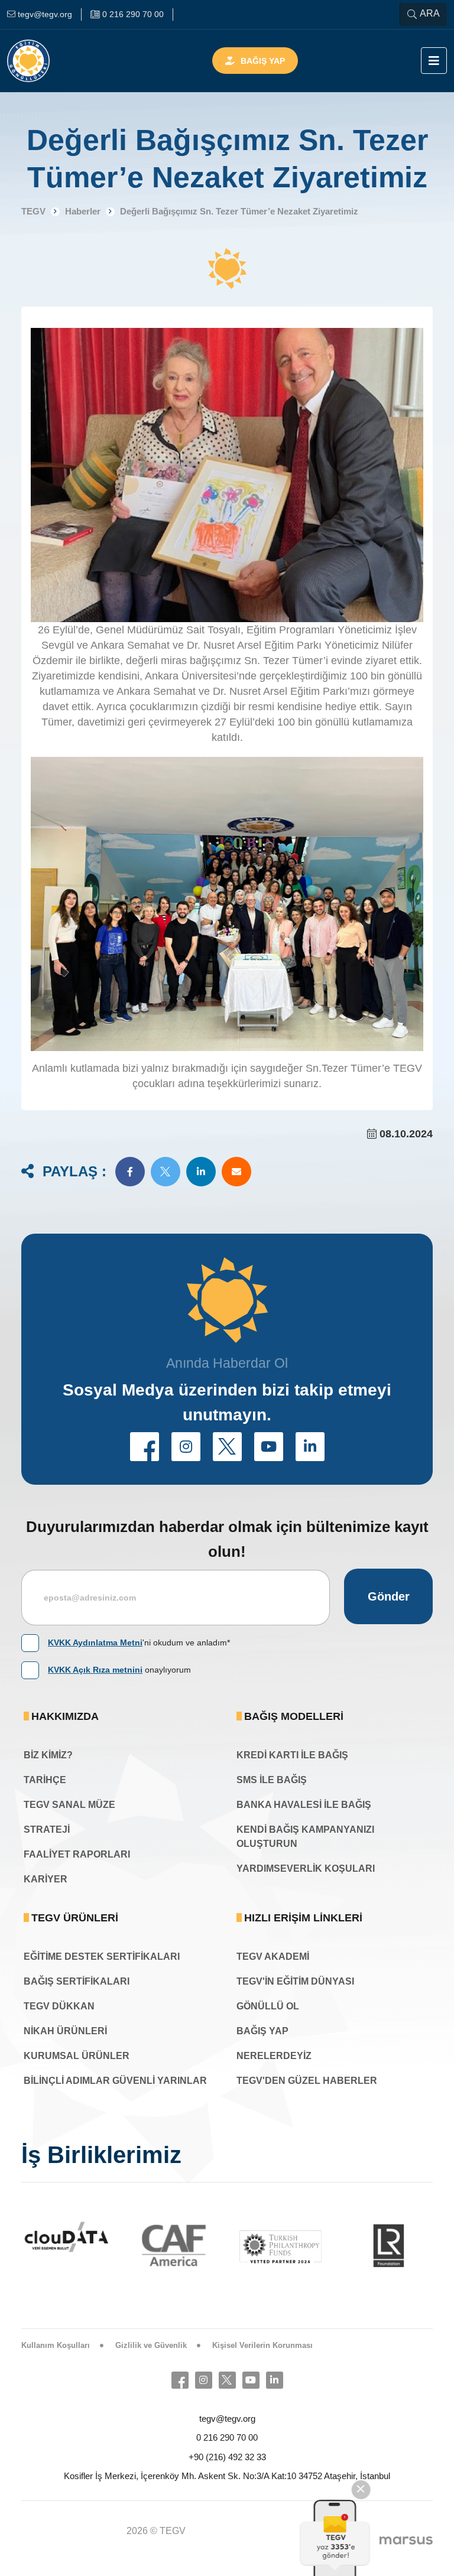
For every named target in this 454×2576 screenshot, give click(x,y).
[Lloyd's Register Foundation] (330, 2245)
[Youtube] (251, 2380)
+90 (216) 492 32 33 (227, 2457)
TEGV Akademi (273, 1957)
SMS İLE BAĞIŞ (272, 1780)
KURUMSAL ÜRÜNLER (77, 2056)
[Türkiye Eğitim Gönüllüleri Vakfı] (46, 61)
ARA (430, 13)
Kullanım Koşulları (56, 2345)
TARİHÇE (45, 1780)
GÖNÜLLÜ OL (268, 2006)
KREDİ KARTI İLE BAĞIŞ (292, 1755)
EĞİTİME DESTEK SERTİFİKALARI (102, 1957)
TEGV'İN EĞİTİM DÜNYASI (295, 1981)
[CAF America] (115, 2245)
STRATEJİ (47, 1829)
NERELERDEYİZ (274, 2056)
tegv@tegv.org (227, 2419)
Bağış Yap (263, 61)
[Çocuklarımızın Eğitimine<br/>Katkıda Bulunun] (335, 2538)
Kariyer (46, 1879)
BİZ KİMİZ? (48, 1755)
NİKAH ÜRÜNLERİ (65, 2031)
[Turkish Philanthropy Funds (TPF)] (222, 2246)
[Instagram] (204, 2380)
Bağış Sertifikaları (77, 1981)
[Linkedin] (275, 2380)
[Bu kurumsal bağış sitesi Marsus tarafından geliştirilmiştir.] (406, 2540)
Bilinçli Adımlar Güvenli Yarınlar (115, 2081)
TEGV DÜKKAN (59, 2006)
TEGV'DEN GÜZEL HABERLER (307, 2081)
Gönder (389, 1596)
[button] (130, 1172)
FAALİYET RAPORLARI (77, 1854)
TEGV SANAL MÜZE (69, 1805)
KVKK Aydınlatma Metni (95, 1642)
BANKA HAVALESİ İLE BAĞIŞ (304, 1805)
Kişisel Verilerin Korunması (262, 2345)
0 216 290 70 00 (227, 2437)
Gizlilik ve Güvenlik (151, 2345)
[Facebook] (180, 2380)
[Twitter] (227, 2380)
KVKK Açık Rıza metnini (95, 1670)
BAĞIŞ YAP (262, 2031)
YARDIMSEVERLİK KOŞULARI (306, 1868)
